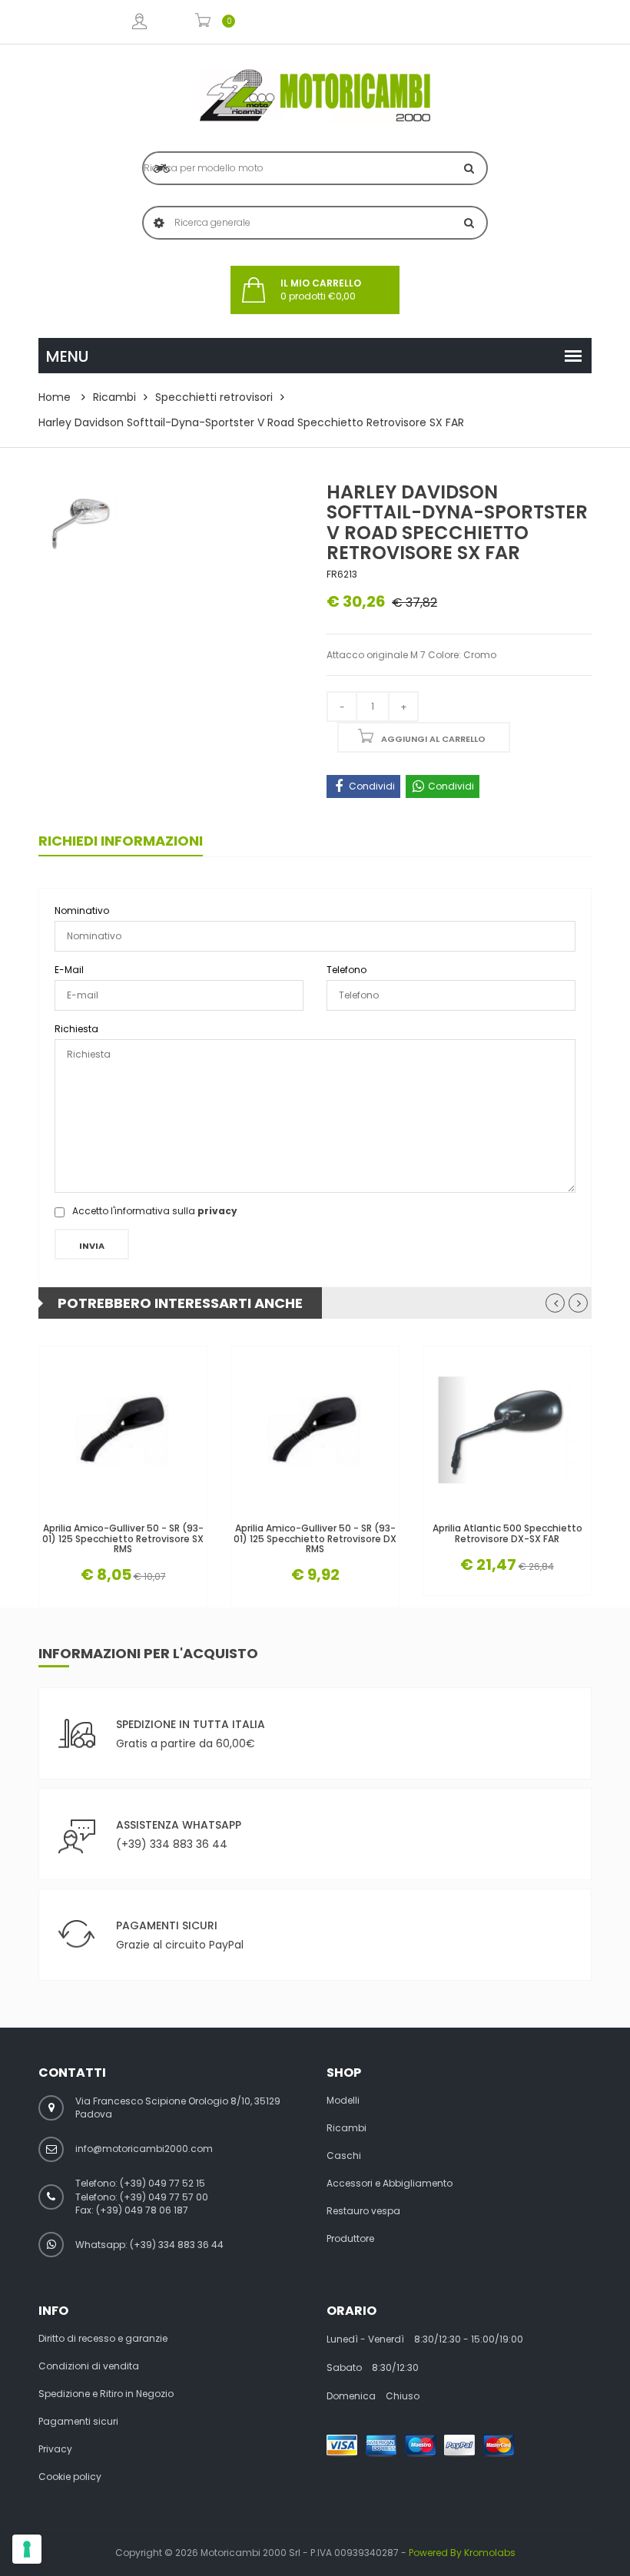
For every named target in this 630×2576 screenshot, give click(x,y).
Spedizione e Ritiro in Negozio (106, 2394)
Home (55, 397)
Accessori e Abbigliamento (390, 2184)
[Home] (315, 95)
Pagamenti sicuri (78, 2422)
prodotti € (321, 290)
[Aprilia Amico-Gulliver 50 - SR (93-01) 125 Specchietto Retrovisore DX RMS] (315, 1430)
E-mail (69, 970)
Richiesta (76, 1029)
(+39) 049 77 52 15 (162, 2183)
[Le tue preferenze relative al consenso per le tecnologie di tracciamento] (27, 2549)
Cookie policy (70, 2477)
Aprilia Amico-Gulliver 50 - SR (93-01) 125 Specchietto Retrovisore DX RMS (315, 1538)
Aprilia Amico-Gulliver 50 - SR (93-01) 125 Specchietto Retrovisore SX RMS (123, 1538)
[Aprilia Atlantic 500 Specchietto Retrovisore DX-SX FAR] (507, 1430)
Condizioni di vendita (89, 2366)
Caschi (344, 2156)
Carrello (203, 22)
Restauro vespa (363, 2211)
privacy (217, 1211)
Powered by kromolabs (462, 2553)
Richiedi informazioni (121, 841)
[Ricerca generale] (469, 223)
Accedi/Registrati (139, 22)
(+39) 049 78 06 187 (142, 2210)
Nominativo (82, 911)
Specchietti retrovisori (214, 397)
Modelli (343, 2101)
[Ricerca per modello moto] (469, 168)
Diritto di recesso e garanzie (103, 2339)
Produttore (350, 2239)
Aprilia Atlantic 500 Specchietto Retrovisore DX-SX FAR (507, 1533)
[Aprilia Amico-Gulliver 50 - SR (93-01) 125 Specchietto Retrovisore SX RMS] (123, 1430)
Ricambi (114, 397)
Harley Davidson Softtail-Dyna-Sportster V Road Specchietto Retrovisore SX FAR (251, 422)
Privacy (55, 2449)
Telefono (346, 970)
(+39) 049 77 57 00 (164, 2197)
